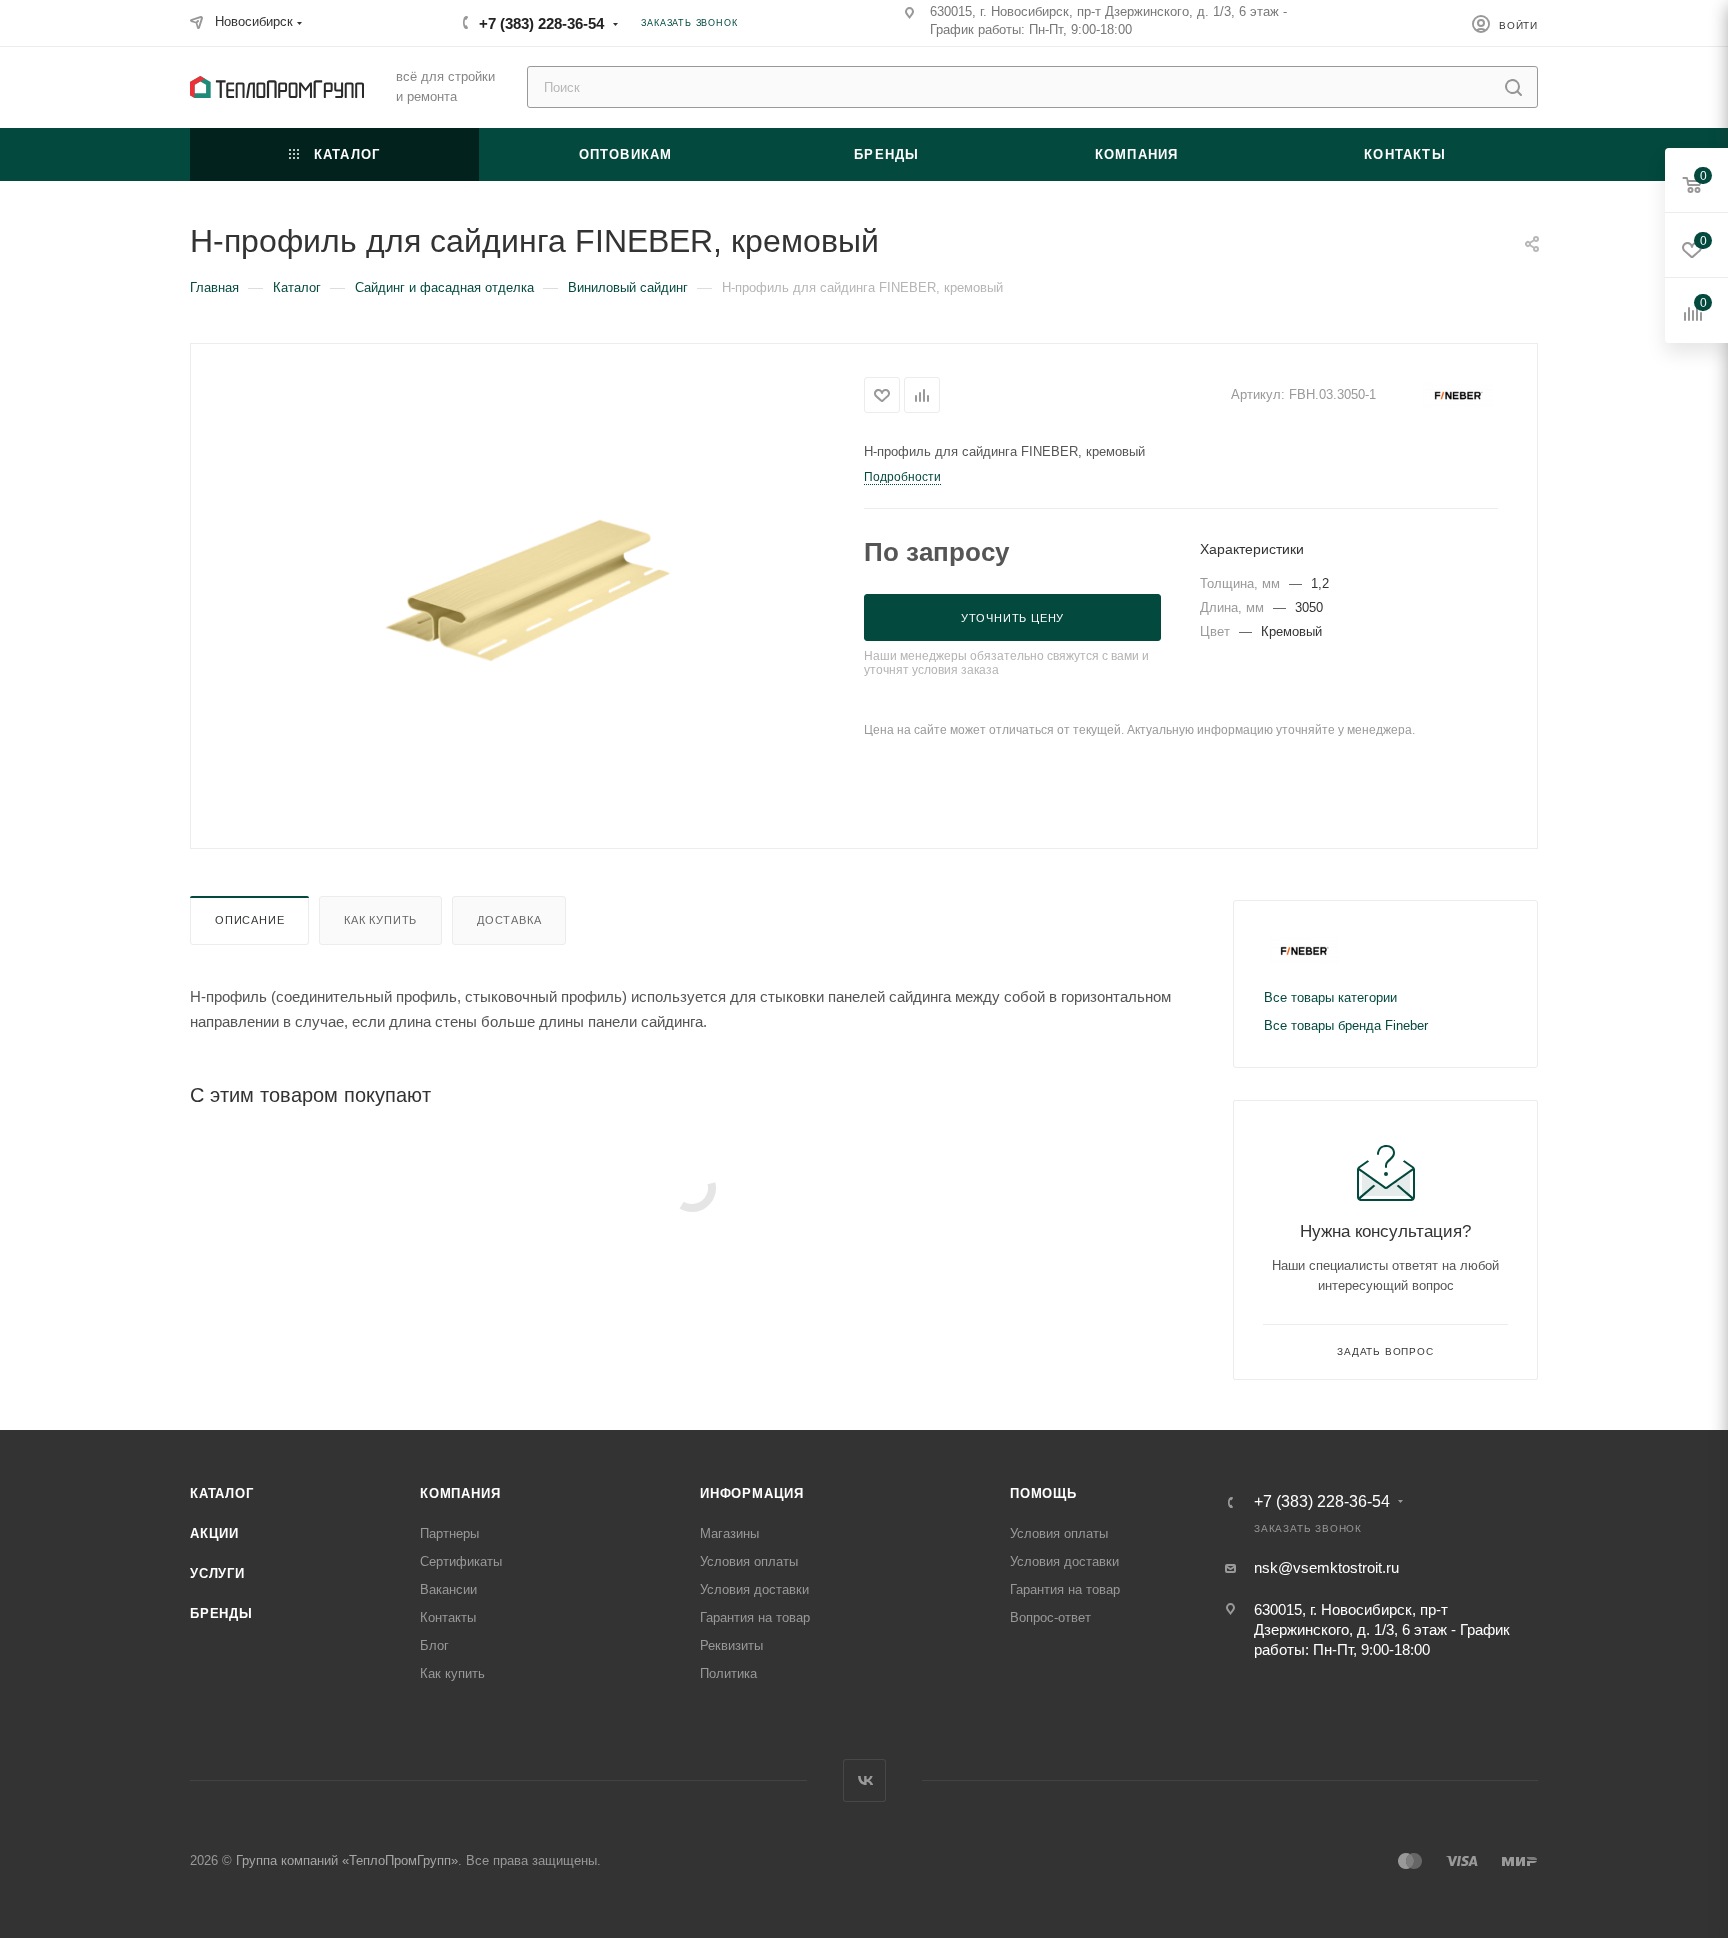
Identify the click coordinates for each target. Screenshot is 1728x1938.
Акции (214, 1533)
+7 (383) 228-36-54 (541, 23)
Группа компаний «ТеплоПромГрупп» (347, 1860)
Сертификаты (461, 1561)
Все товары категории (1330, 997)
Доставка (509, 920)
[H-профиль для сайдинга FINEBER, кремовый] (527, 594)
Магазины (729, 1533)
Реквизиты (731, 1645)
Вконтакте (864, 1780)
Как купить (380, 920)
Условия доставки (754, 1589)
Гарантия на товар (755, 1617)
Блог (434, 1645)
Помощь (1043, 1493)
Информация (752, 1493)
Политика (728, 1673)
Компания (460, 1493)
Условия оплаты (749, 1561)
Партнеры (449, 1533)
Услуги (217, 1573)
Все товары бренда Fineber (1346, 1025)
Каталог (222, 1493)
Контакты (448, 1617)
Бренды (221, 1613)
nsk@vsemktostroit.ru (1326, 1567)
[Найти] (1513, 87)
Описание (249, 920)
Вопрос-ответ (1050, 1617)
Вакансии (448, 1589)
